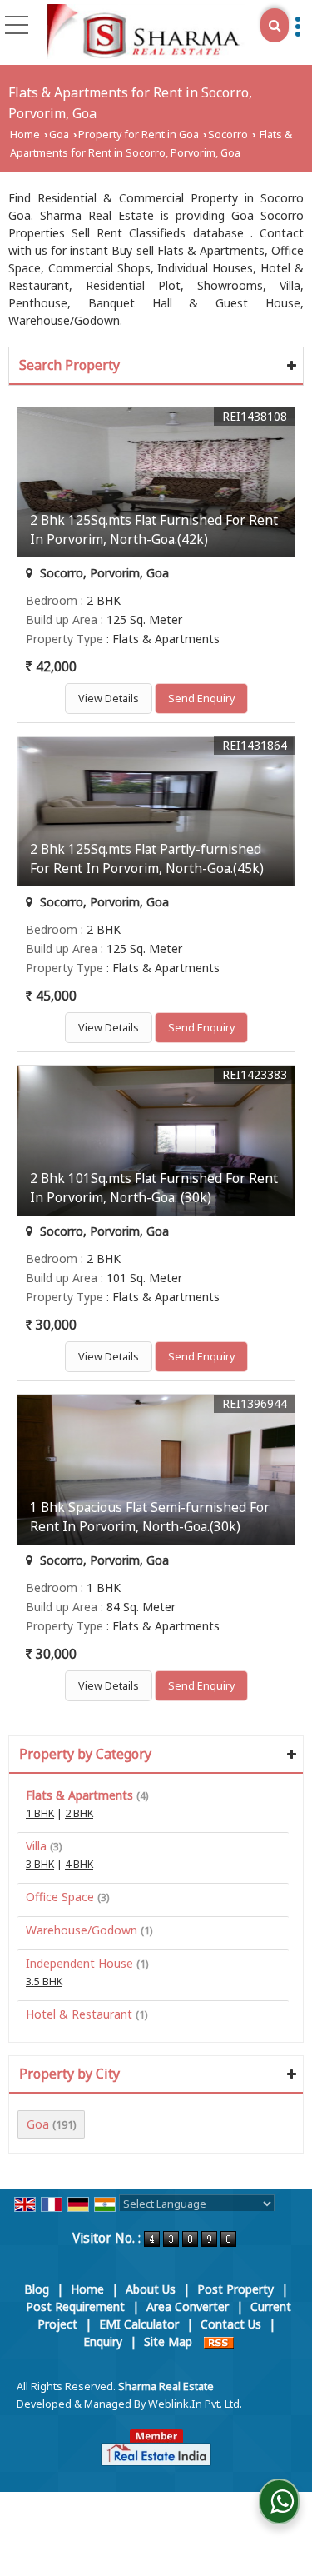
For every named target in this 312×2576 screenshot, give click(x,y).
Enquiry (103, 2341)
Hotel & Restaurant (79, 2014)
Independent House (79, 1963)
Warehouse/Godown (82, 1930)
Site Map (168, 2341)
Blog (37, 2289)
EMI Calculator (139, 2324)
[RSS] (219, 2341)
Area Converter (188, 2306)
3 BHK (40, 1864)
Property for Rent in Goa (139, 135)
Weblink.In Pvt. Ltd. (195, 2404)
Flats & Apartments (79, 1795)
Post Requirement (75, 2306)
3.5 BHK (44, 1982)
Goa (59, 135)
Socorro (228, 135)
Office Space (60, 1897)
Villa (36, 1846)
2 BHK (79, 1813)
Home (25, 135)
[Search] (275, 25)
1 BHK (40, 1813)
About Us (151, 2289)
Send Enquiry (201, 699)
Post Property (235, 2289)
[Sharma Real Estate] (146, 32)
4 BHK (79, 1864)
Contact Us (231, 2324)
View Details (109, 699)
